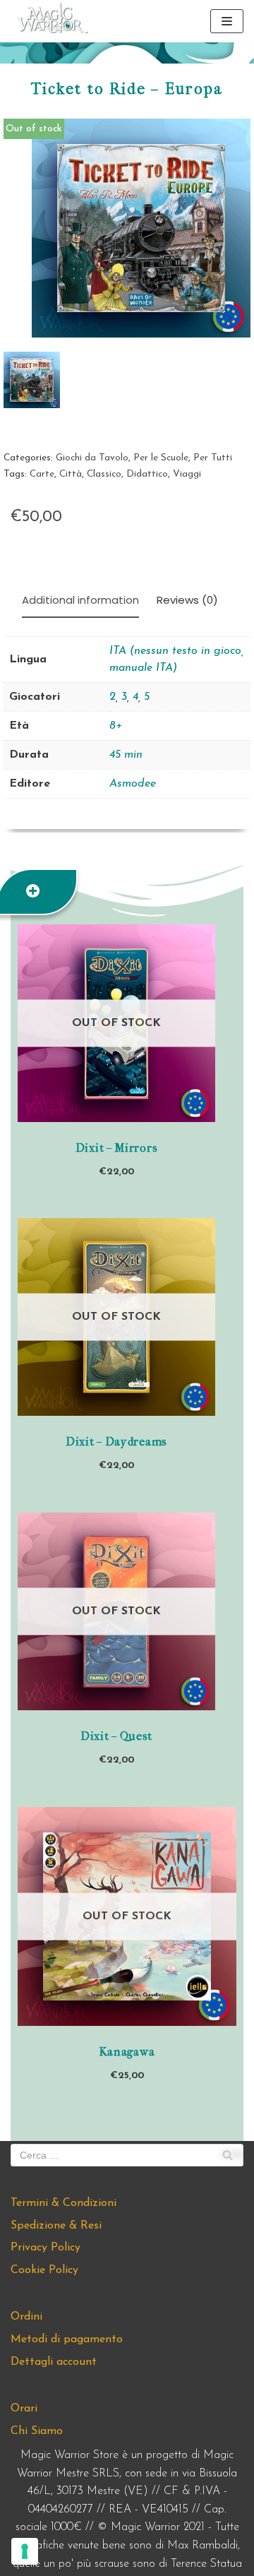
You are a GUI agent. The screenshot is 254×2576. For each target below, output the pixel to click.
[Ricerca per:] (127, 2155)
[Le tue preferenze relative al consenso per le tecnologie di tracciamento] (25, 2551)
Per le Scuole (161, 458)
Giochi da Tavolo (92, 458)
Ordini (26, 2317)
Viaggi (187, 474)
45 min (126, 755)
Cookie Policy (44, 2270)
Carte (42, 474)
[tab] (80, 601)
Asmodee (133, 784)
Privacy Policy (46, 2248)
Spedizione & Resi (56, 2226)
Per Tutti (213, 458)
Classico (104, 474)
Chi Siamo (37, 2431)
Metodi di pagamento (67, 2339)
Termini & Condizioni (64, 2203)
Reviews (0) (187, 600)
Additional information (80, 600)
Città (71, 474)
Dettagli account (54, 2362)
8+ (116, 726)
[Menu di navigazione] (227, 21)
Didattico (147, 474)
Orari (24, 2409)
